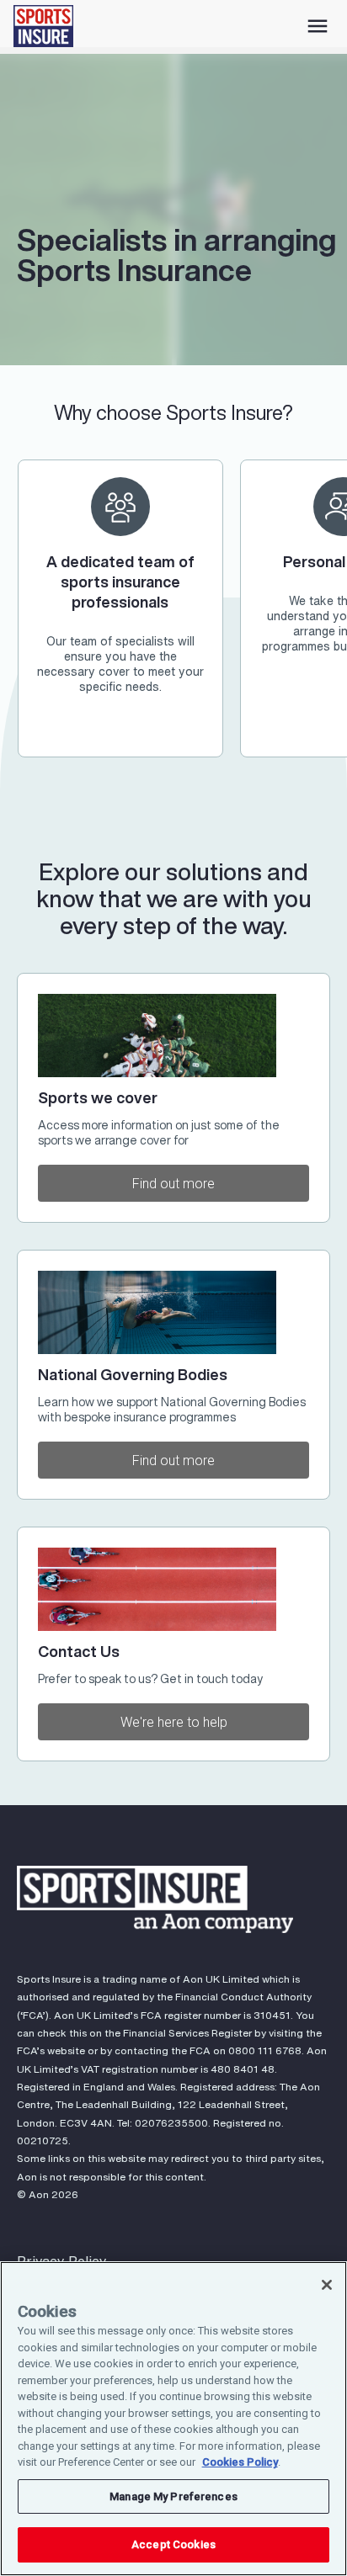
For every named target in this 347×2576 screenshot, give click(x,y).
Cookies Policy (240, 2462)
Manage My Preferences (173, 2496)
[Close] (327, 2285)
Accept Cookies (173, 2544)
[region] (173, 2419)
